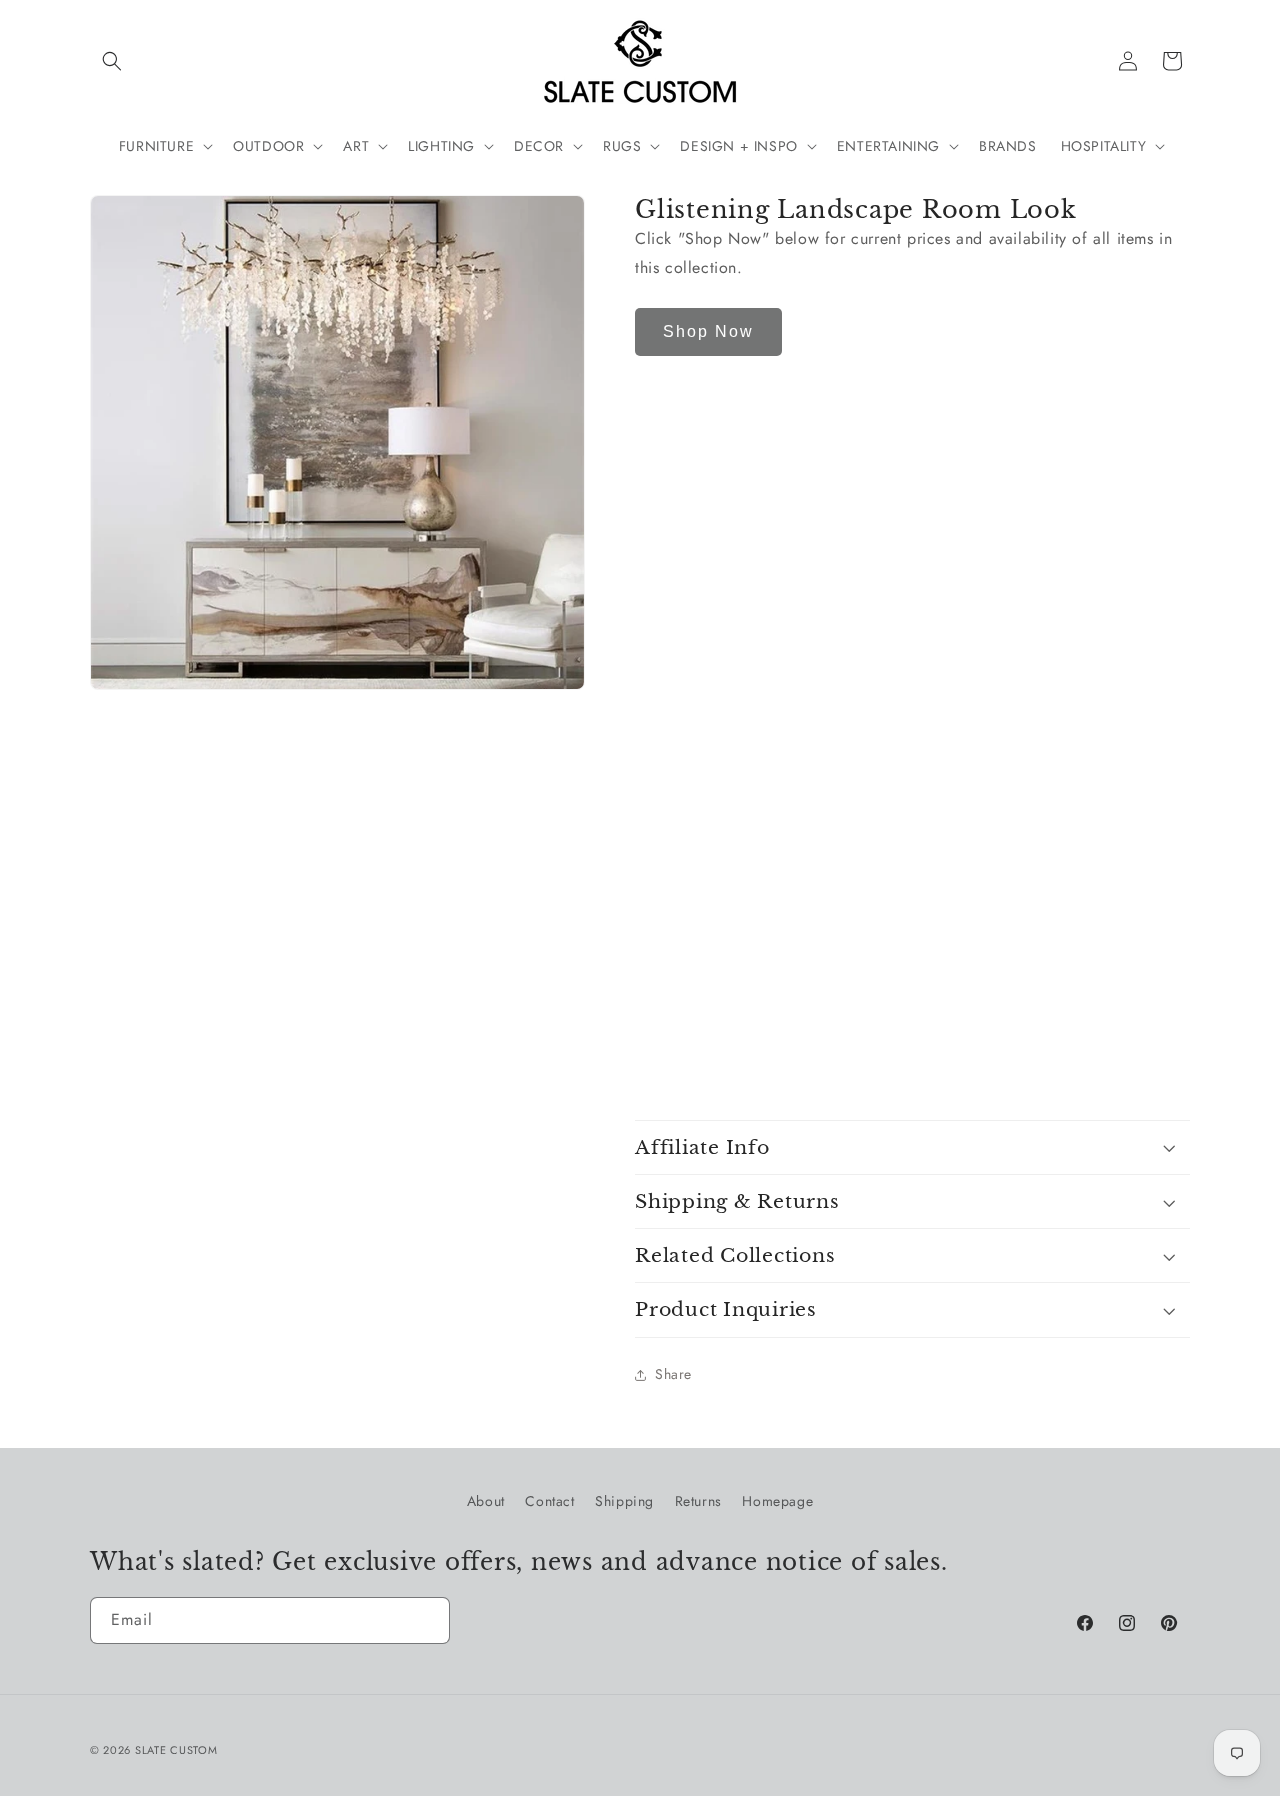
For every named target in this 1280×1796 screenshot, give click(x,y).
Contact (549, 1501)
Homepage (777, 1501)
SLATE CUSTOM (176, 1750)
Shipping (624, 1501)
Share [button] (673, 1374)
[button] (112, 61)
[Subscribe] (427, 1620)
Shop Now (708, 331)
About (486, 1501)
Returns (698, 1501)
